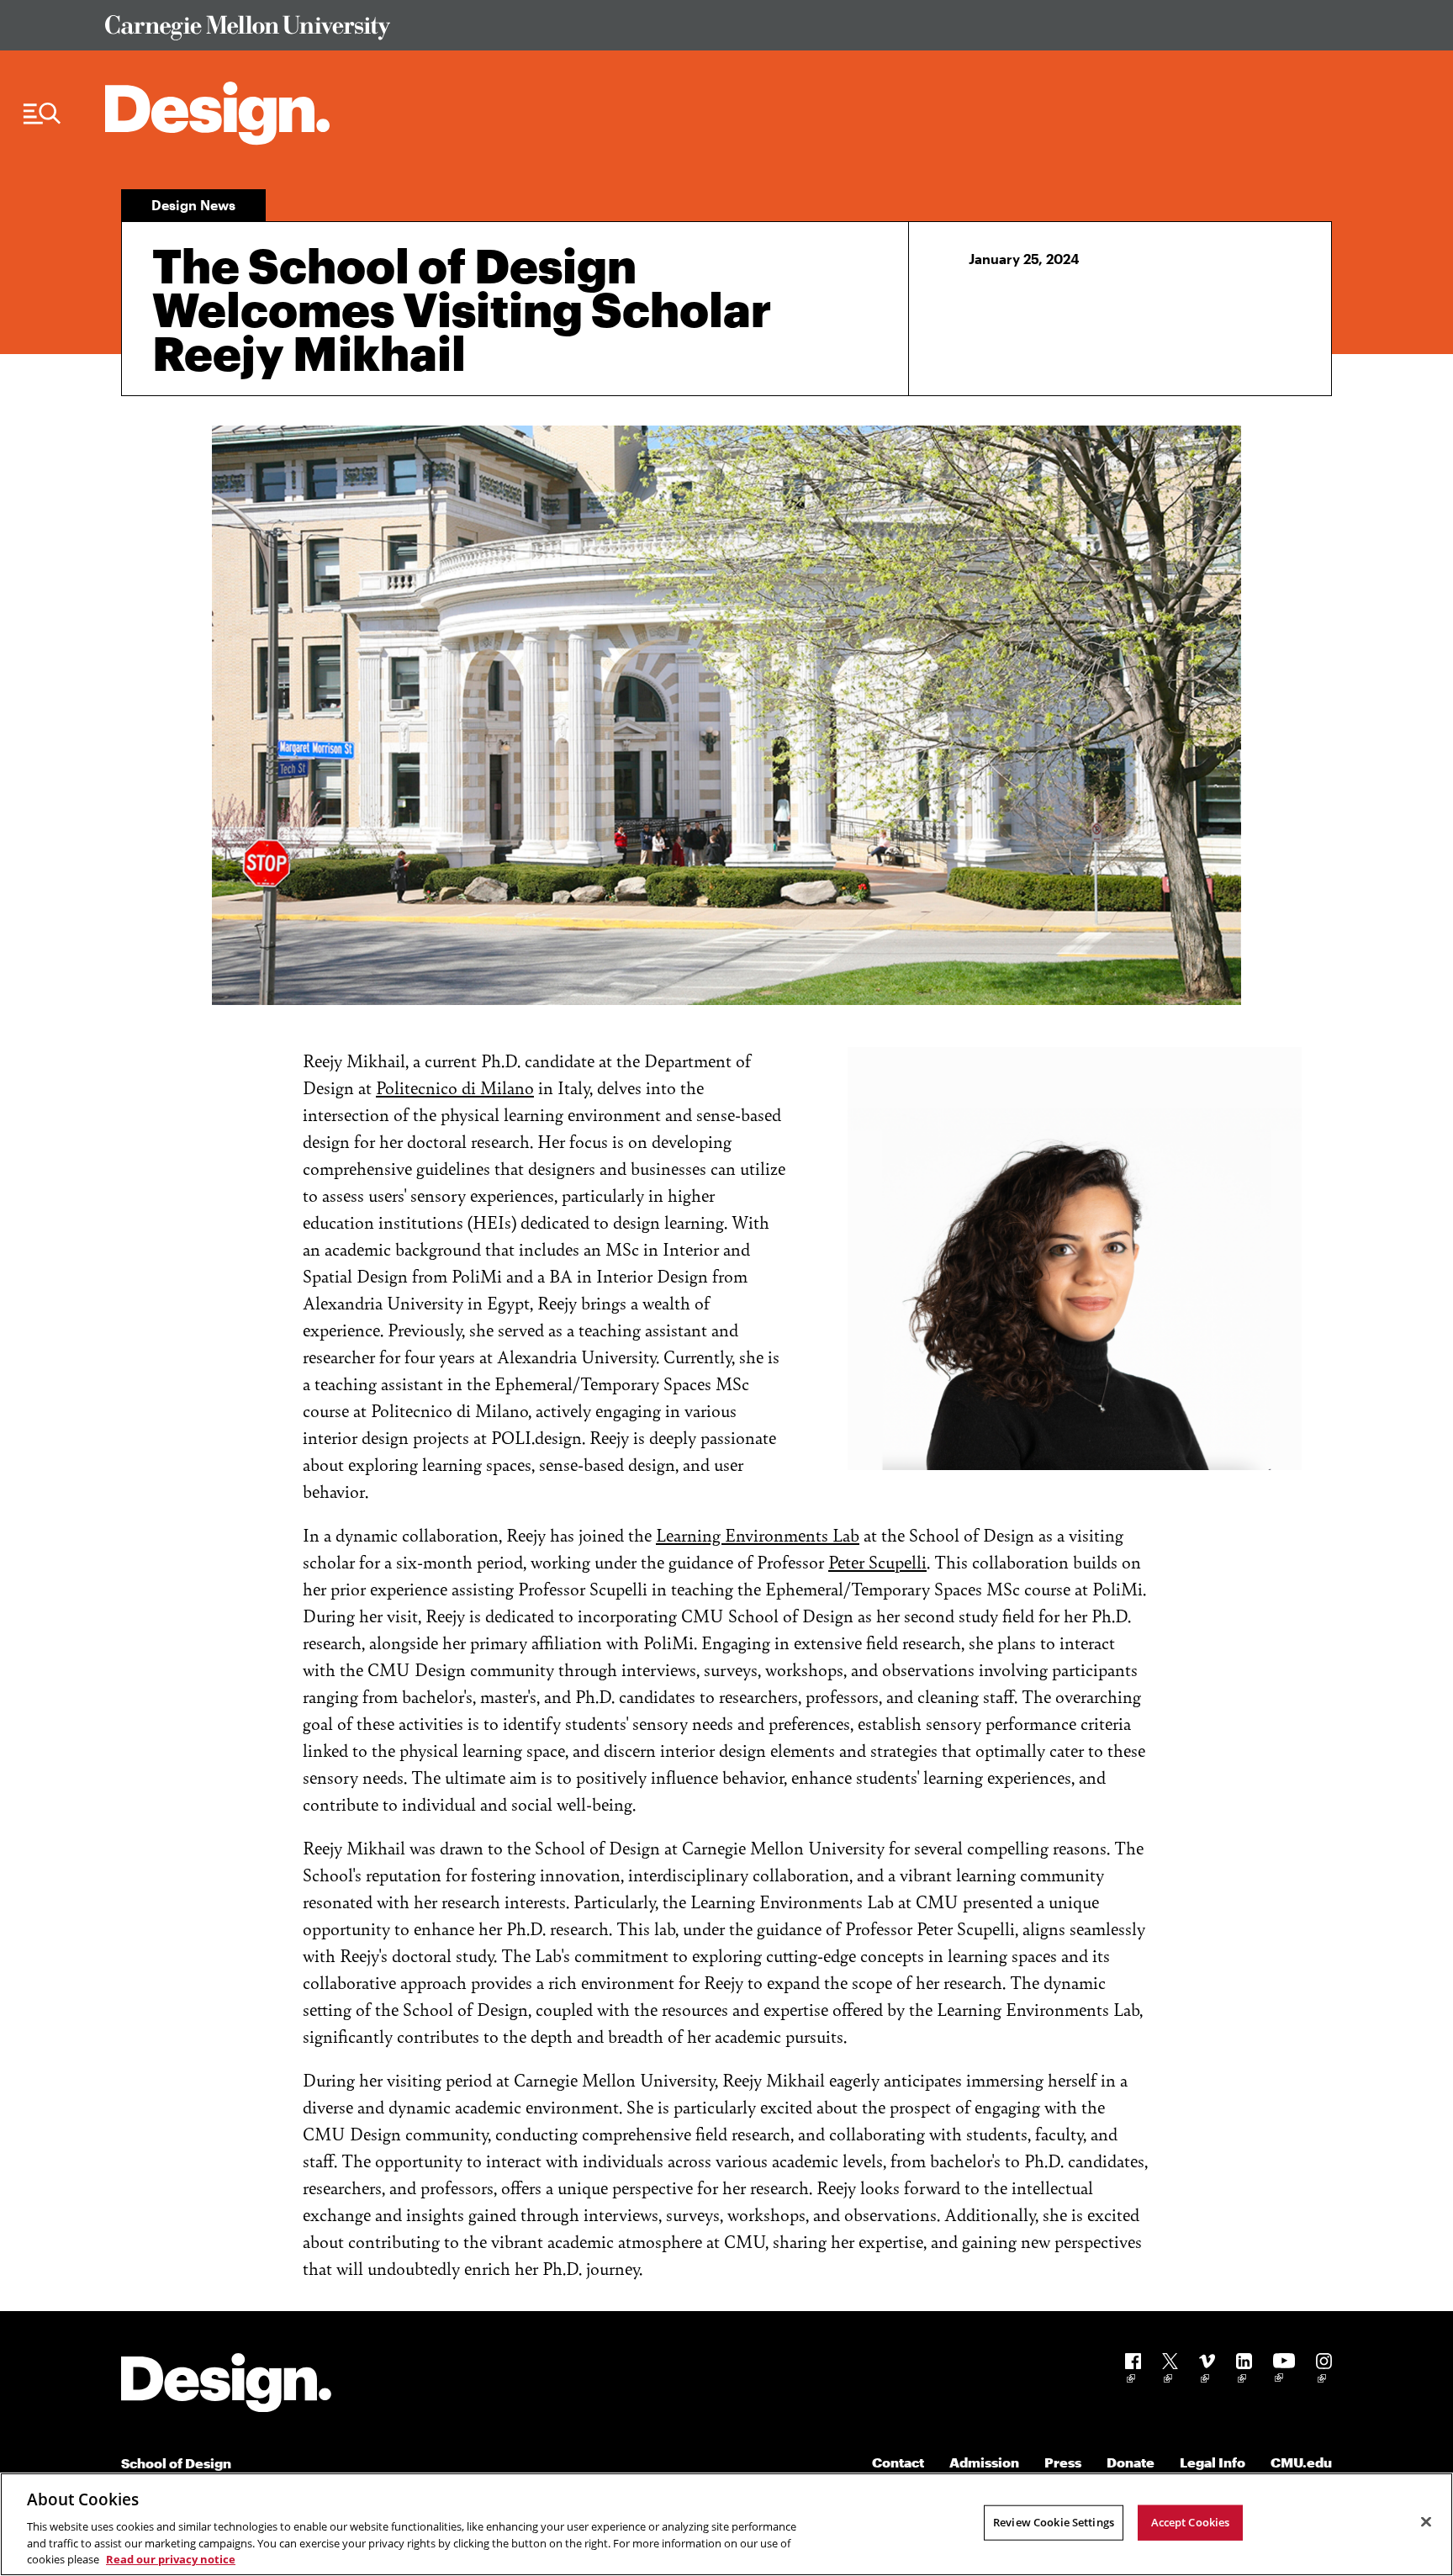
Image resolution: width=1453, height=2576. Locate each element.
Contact (898, 2462)
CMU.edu (1301, 2462)
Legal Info (1213, 2462)
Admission (984, 2462)
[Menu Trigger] (42, 114)
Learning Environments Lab (758, 1534)
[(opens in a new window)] (1133, 2371)
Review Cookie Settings (1054, 2522)
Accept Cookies (1191, 2522)
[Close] (1426, 2522)
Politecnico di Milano (455, 1087)
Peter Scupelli (877, 1561)
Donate (1131, 2462)
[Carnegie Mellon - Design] (226, 2386)
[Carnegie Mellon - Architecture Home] (217, 113)
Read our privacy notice (171, 2558)
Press (1063, 2462)
